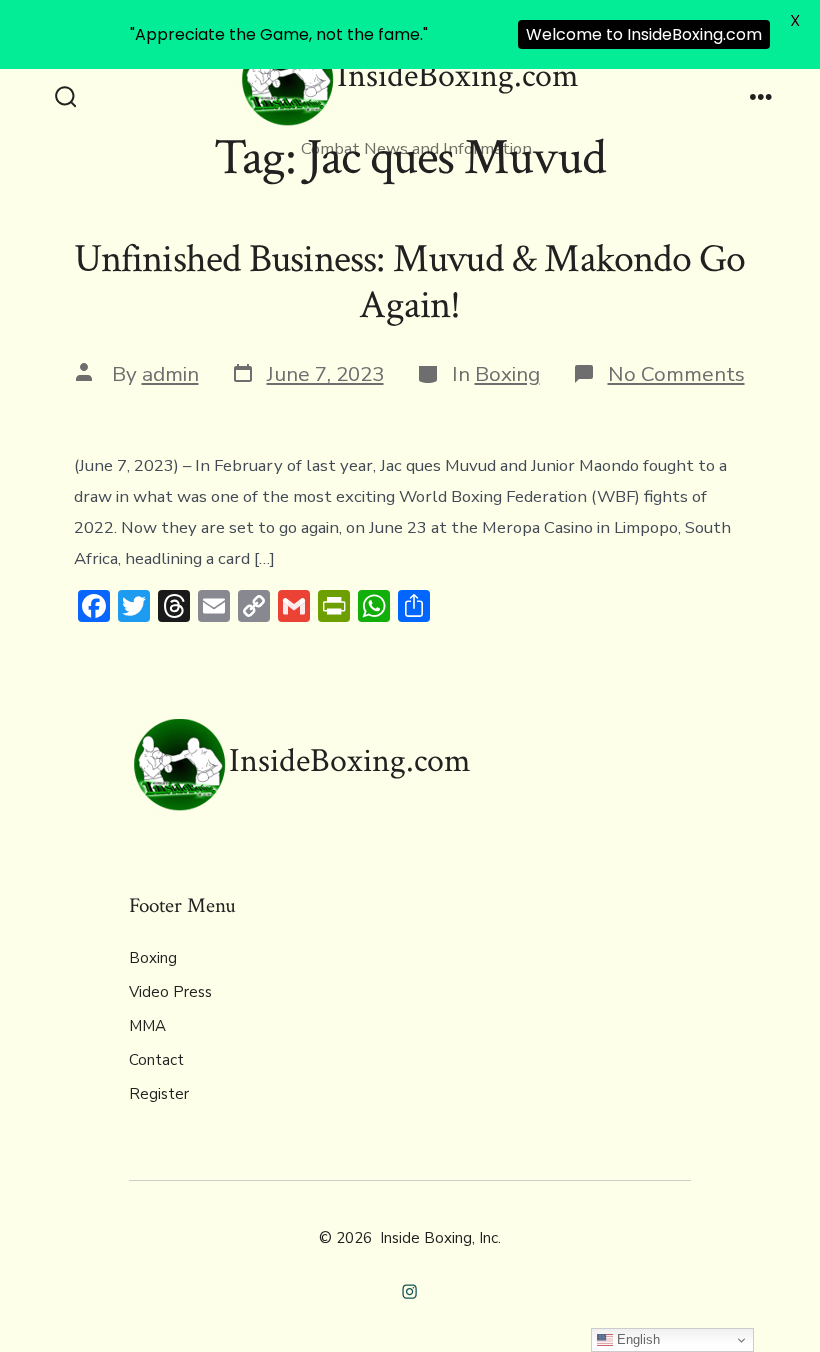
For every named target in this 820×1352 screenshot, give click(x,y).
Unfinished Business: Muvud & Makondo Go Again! (409, 282)
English (636, 1339)
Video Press (170, 992)
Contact (156, 1060)
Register (159, 1094)
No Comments (676, 374)
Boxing (507, 374)
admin (170, 374)
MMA (147, 1026)
